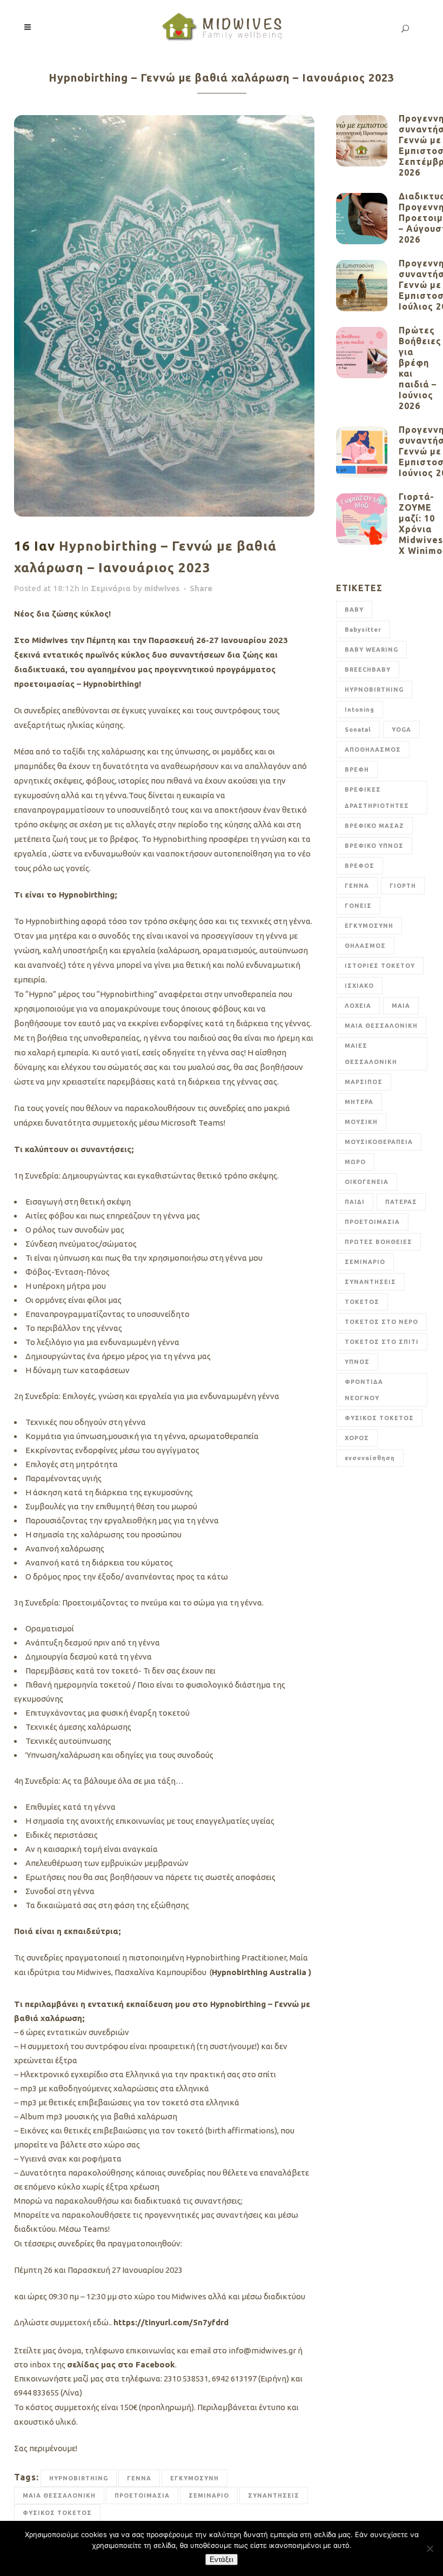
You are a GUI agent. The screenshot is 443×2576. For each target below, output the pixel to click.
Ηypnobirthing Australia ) (261, 1972)
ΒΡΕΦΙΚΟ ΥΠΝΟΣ (374, 846)
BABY (354, 610)
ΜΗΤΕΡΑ (359, 1102)
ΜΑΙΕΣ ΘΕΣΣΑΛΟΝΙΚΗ (371, 1054)
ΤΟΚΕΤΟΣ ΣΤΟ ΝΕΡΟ (381, 1322)
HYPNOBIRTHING (79, 2478)
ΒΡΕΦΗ (357, 770)
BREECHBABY (368, 670)
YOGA (401, 730)
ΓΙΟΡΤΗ (403, 886)
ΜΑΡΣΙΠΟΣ (364, 1082)
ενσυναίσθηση (370, 1458)
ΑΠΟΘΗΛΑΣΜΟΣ (373, 750)
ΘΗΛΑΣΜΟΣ (365, 946)
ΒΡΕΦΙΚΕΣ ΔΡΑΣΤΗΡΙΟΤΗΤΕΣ (377, 798)
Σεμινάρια (111, 588)
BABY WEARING (371, 650)
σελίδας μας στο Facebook (121, 2364)
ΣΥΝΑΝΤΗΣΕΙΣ (274, 2495)
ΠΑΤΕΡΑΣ (401, 1202)
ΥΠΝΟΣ (357, 1362)
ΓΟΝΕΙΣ (358, 906)
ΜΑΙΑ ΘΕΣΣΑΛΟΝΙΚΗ (59, 2495)
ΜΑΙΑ (401, 1006)
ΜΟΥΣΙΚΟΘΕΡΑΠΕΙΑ (379, 1142)
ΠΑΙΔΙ (355, 1202)
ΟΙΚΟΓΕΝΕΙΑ (367, 1182)
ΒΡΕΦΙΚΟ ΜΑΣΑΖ (374, 826)
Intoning (360, 710)
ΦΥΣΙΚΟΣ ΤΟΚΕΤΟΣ (57, 2513)
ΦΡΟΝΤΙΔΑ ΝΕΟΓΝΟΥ (364, 1390)
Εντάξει (222, 2560)
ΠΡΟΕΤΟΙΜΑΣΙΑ (142, 2495)
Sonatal (358, 730)
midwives (162, 588)
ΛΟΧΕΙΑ (358, 1006)
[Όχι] (429, 2548)
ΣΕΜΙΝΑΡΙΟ (209, 2495)
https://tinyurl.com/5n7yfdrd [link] (171, 2322)
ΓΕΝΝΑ (139, 2478)
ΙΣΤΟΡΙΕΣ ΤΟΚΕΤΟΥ (380, 966)
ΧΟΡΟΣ (357, 1438)
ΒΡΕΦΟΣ (360, 866)
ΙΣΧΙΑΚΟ (359, 986)
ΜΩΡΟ (355, 1162)
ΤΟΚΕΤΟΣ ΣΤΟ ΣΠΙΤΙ (382, 1342)
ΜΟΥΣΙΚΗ (361, 1122)
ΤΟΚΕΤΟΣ (362, 1302)
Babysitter (363, 630)
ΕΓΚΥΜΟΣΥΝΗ (194, 2478)
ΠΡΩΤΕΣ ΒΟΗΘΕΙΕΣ (378, 1242)
